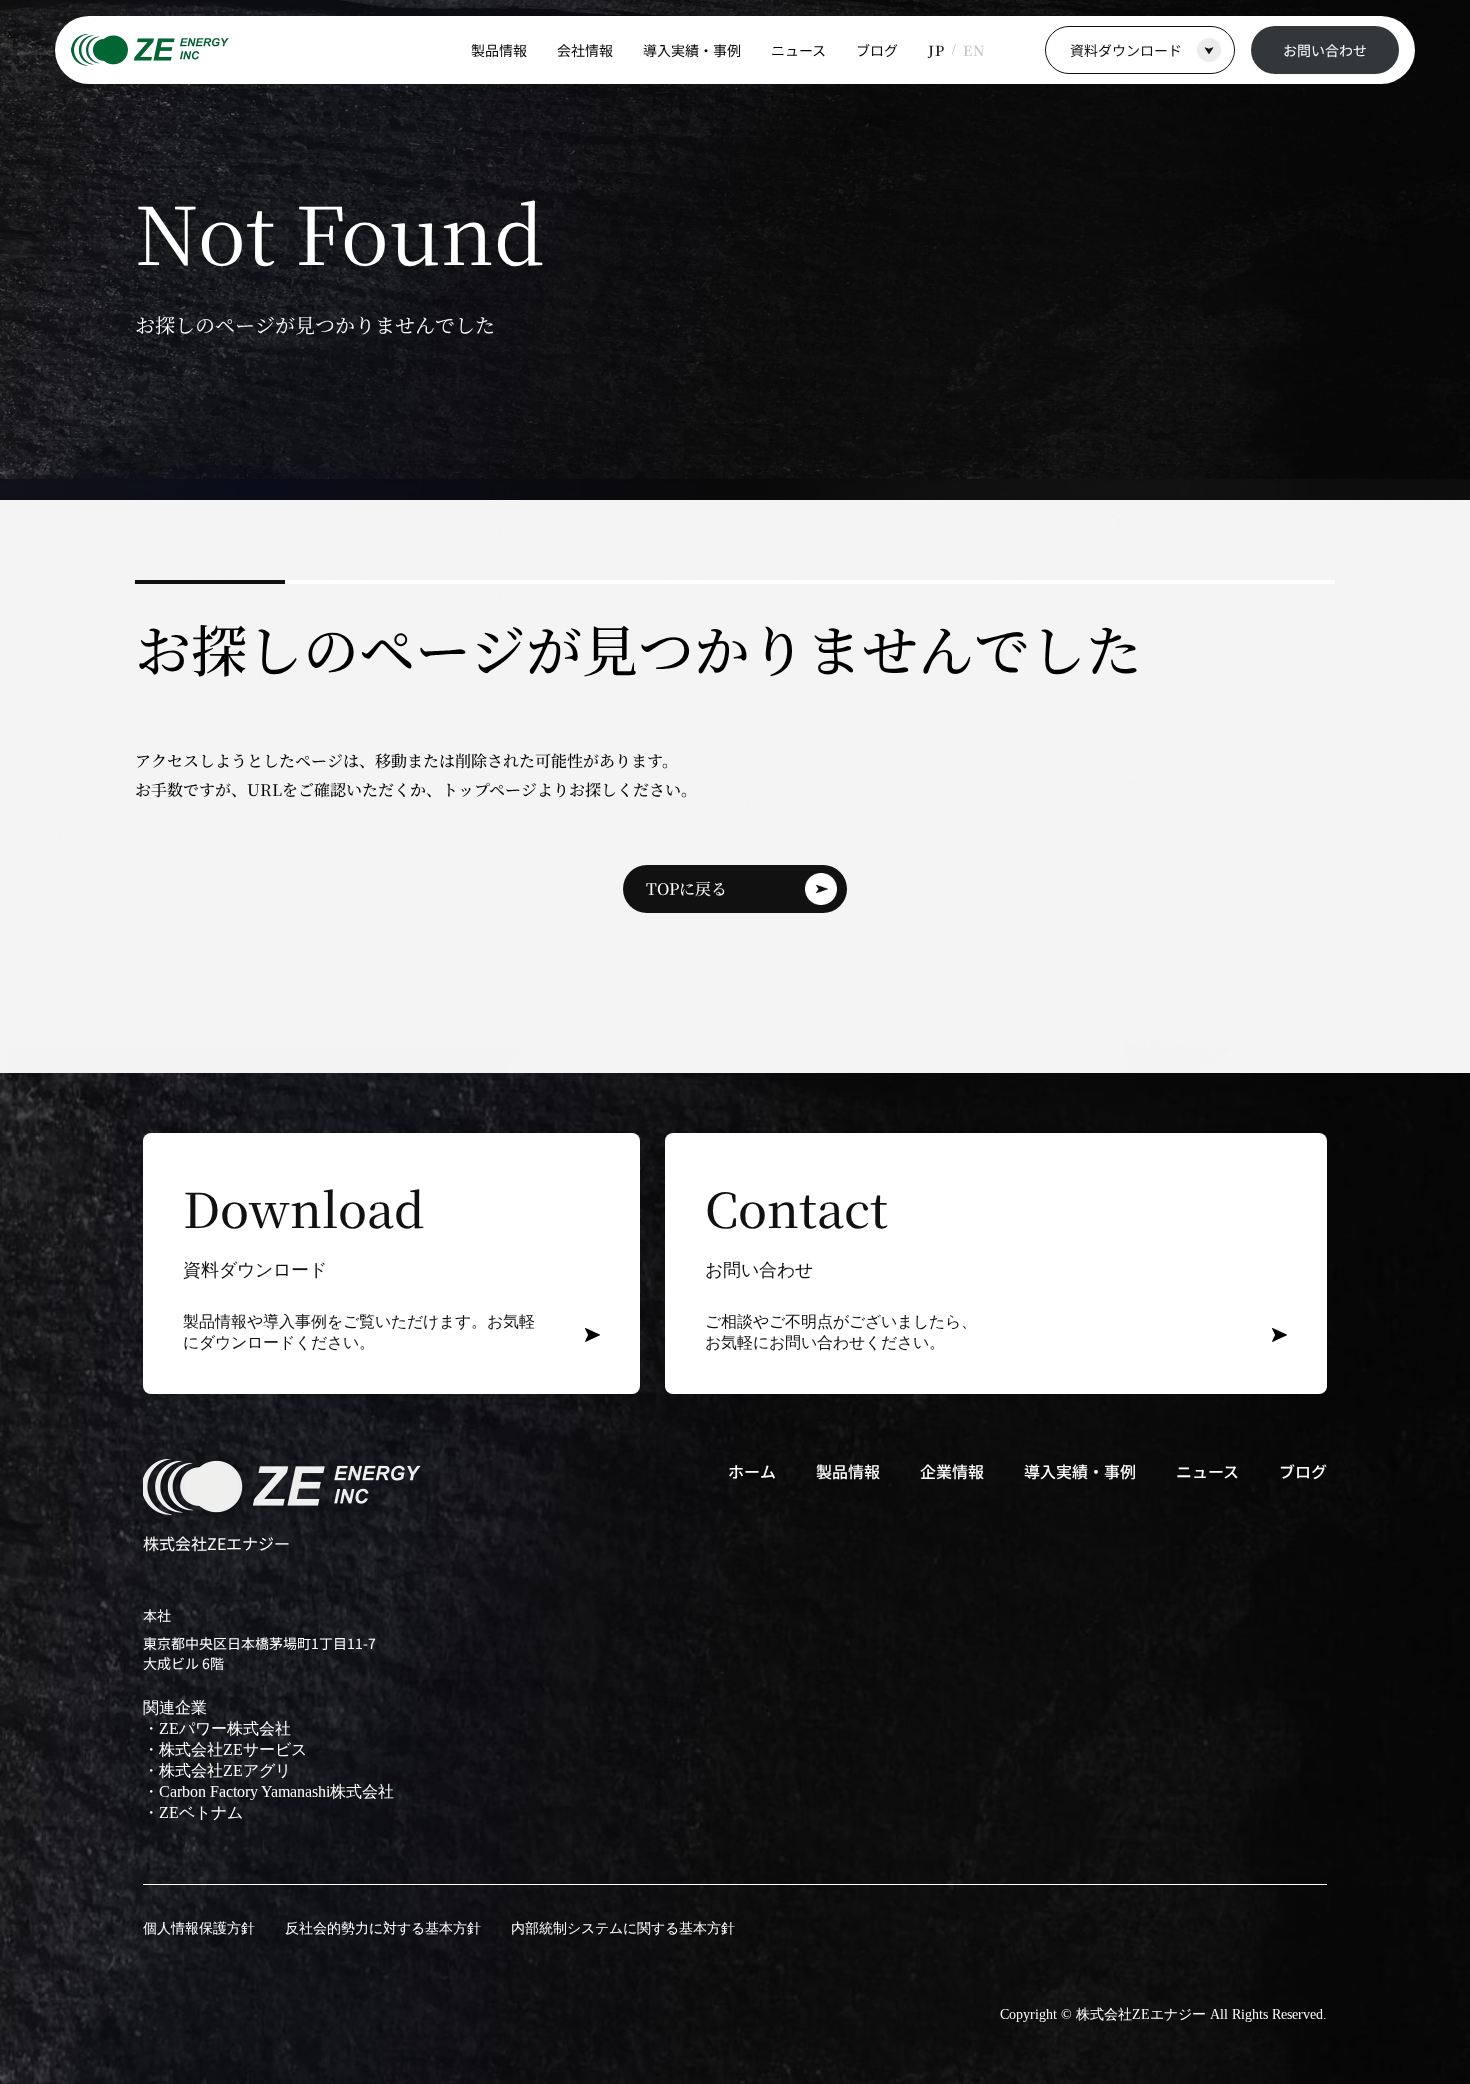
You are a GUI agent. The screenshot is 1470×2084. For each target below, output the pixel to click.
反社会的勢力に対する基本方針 (383, 1928)
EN (974, 50)
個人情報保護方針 (199, 1928)
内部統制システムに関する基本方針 (623, 1928)
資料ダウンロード (1126, 50)
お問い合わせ (1325, 50)
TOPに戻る (686, 888)
